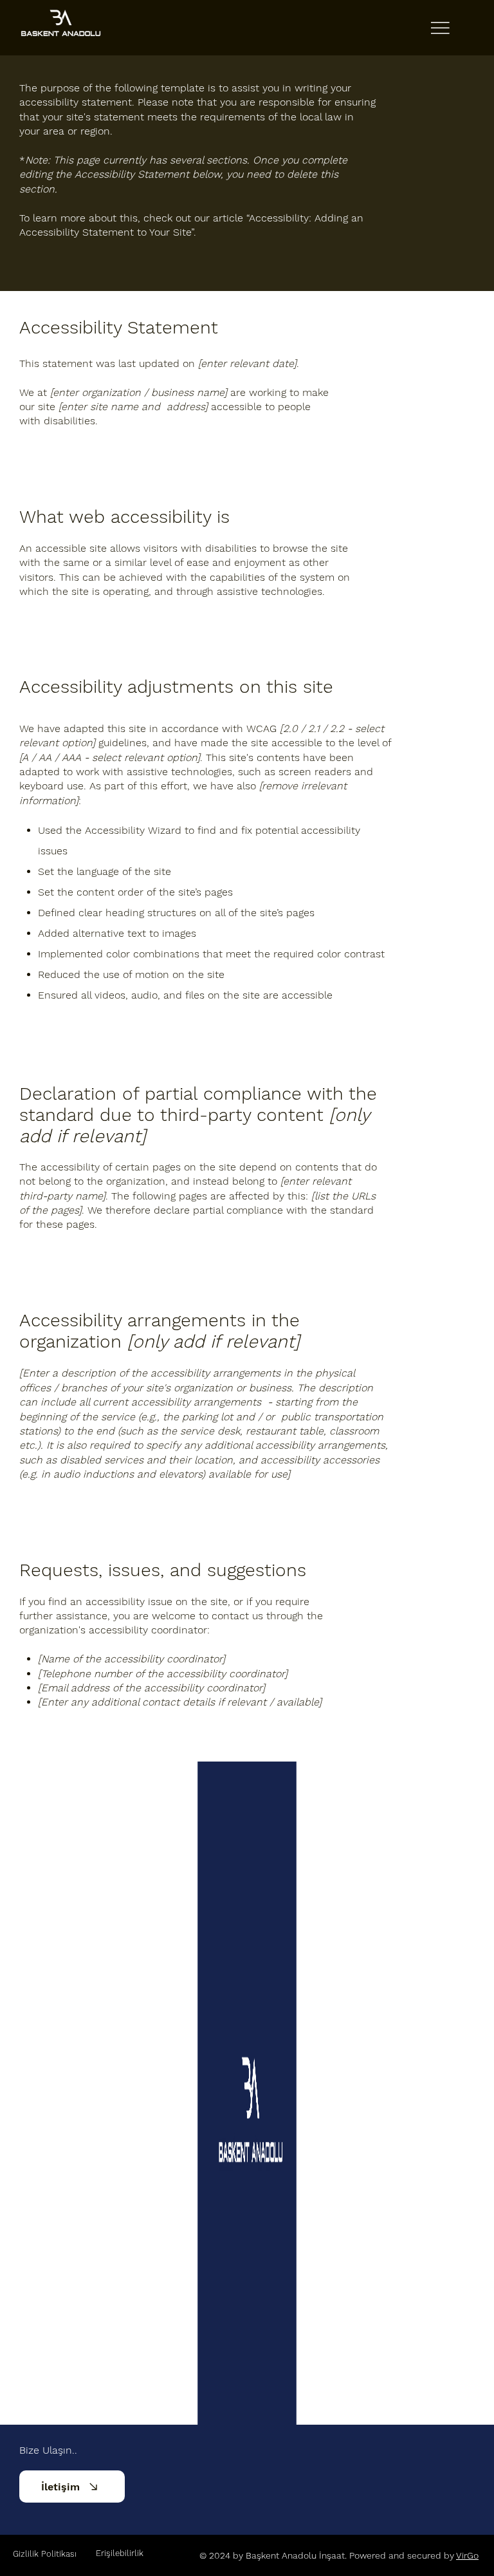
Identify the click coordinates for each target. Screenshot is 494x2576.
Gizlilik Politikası (45, 2554)
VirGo (467, 2555)
